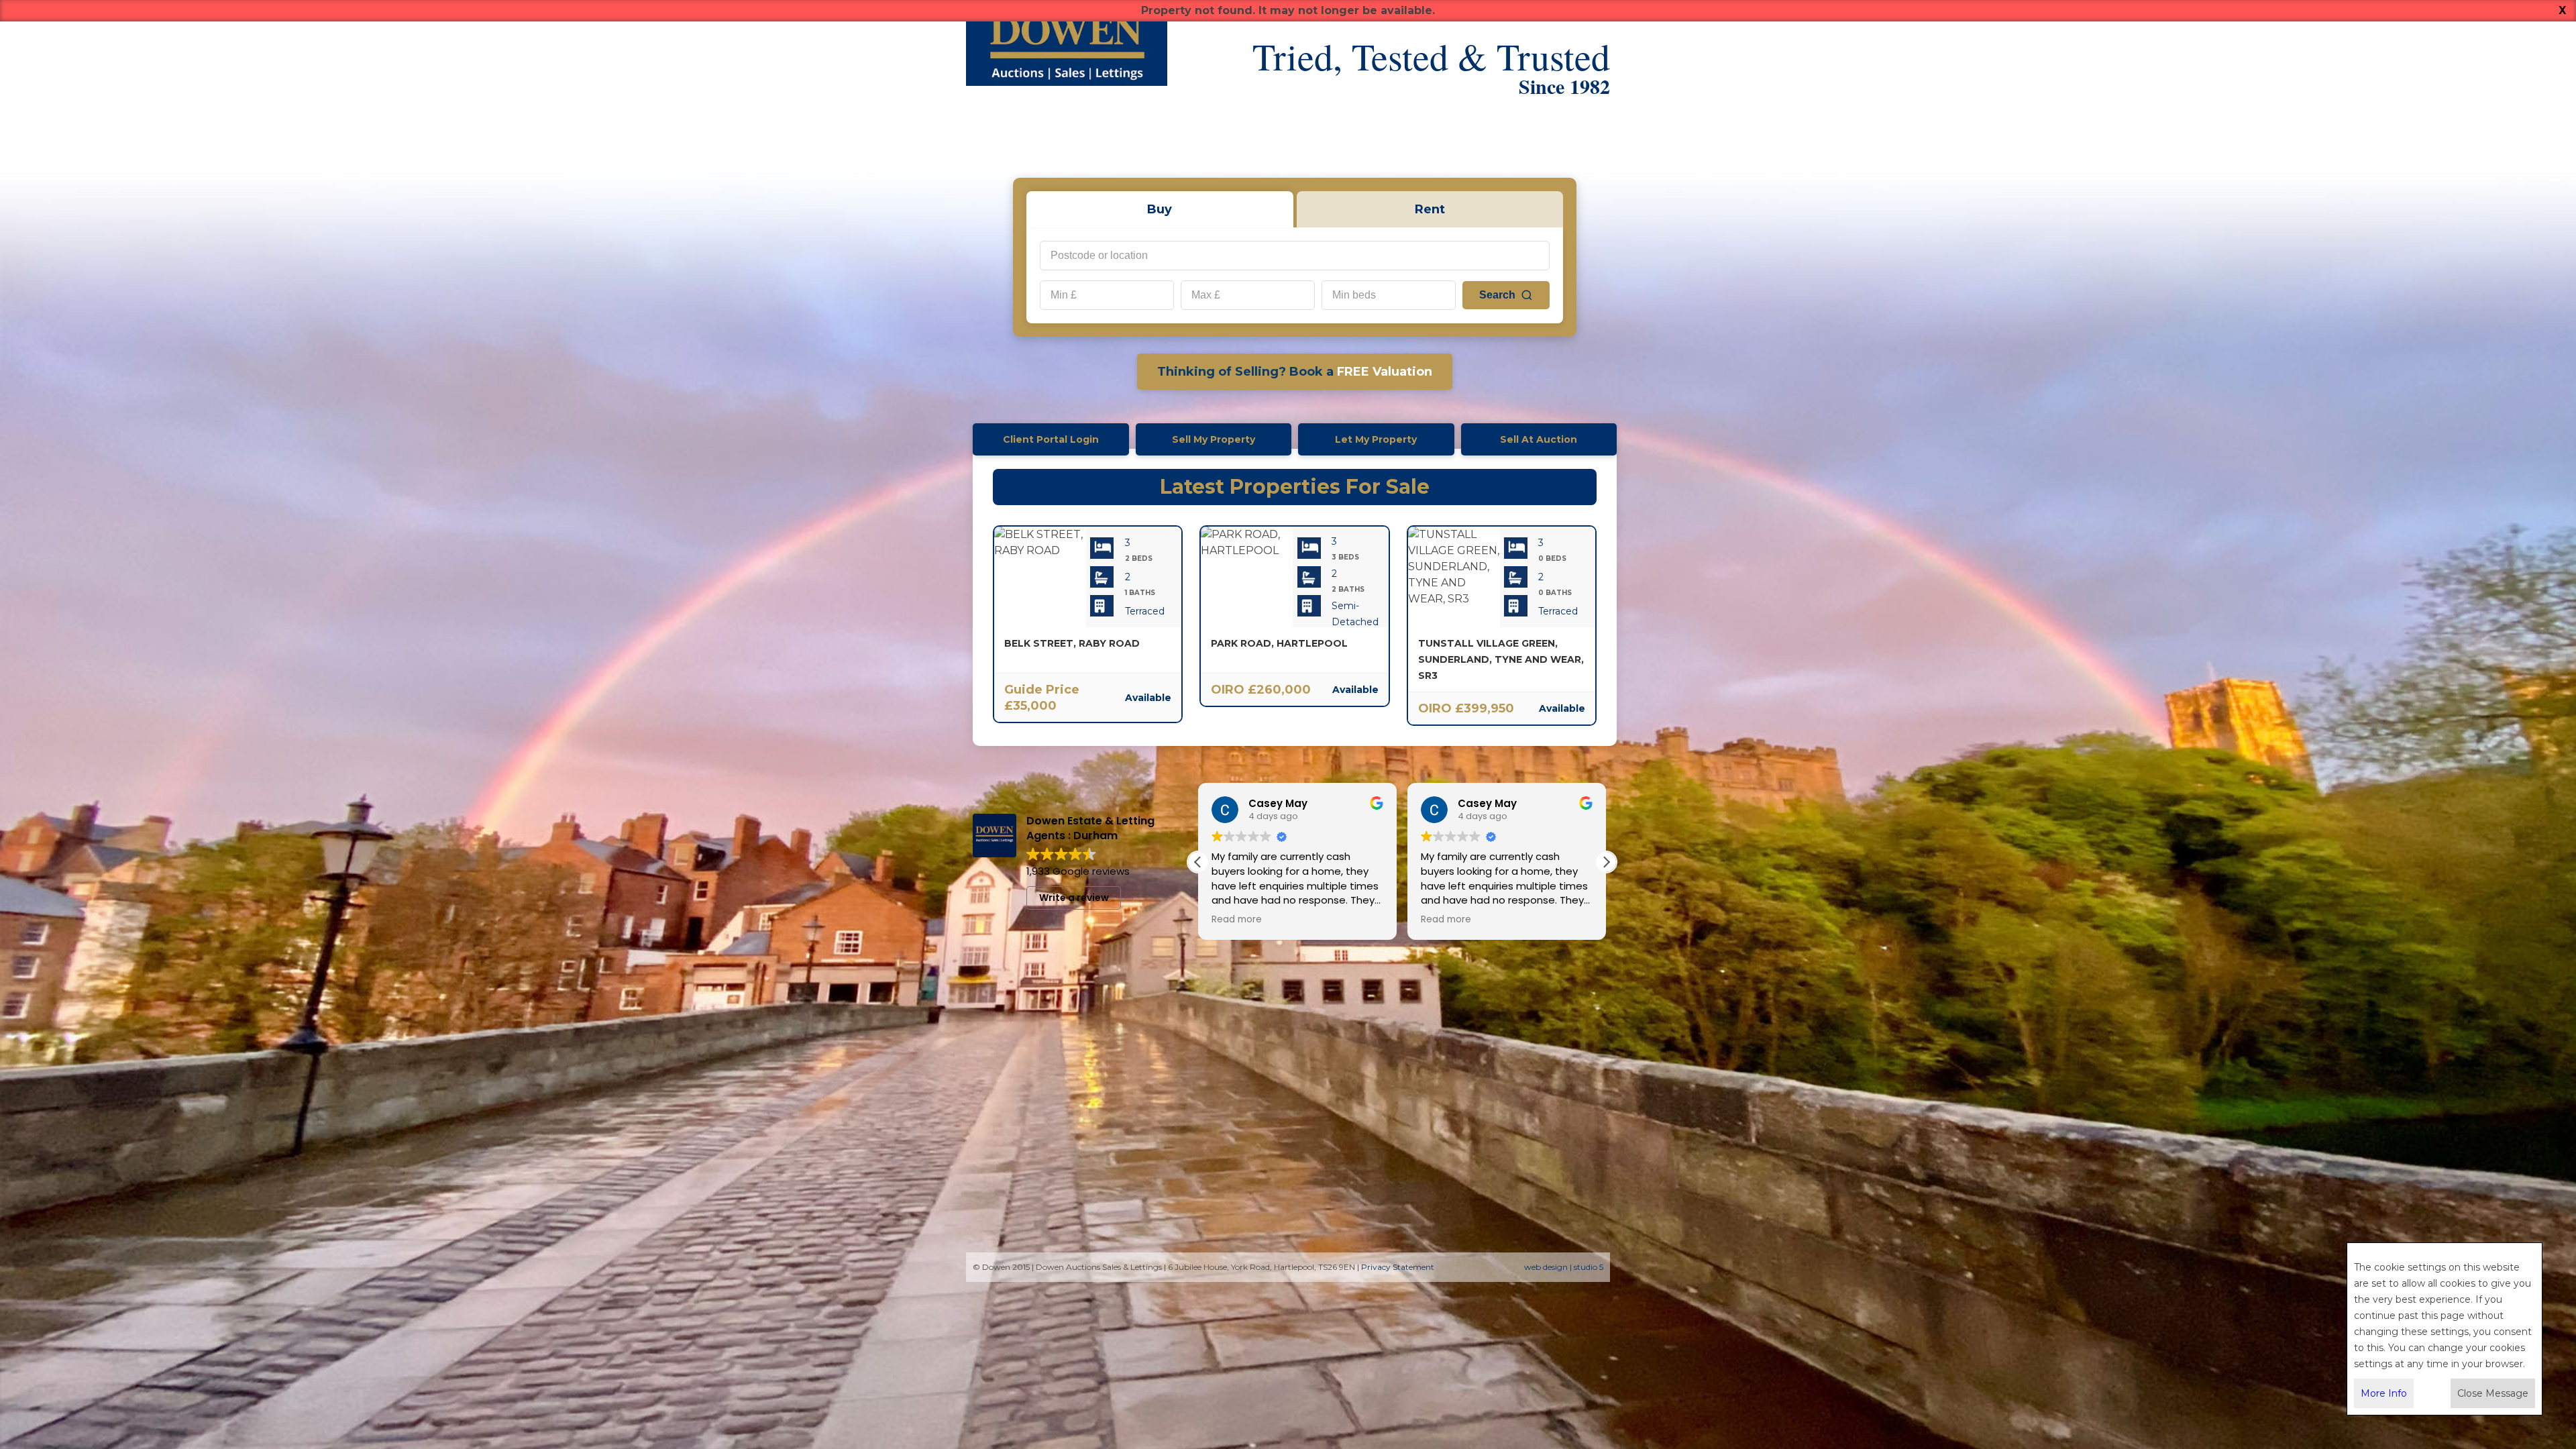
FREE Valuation (1295, 372)
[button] (1606, 862)
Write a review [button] (1074, 898)
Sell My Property (1214, 439)
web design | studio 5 (1564, 1267)
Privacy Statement (1398, 1267)
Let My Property (1376, 439)
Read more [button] (1213, 920)
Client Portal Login (1051, 439)
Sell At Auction (1539, 439)
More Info (2384, 1393)
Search (1497, 295)
